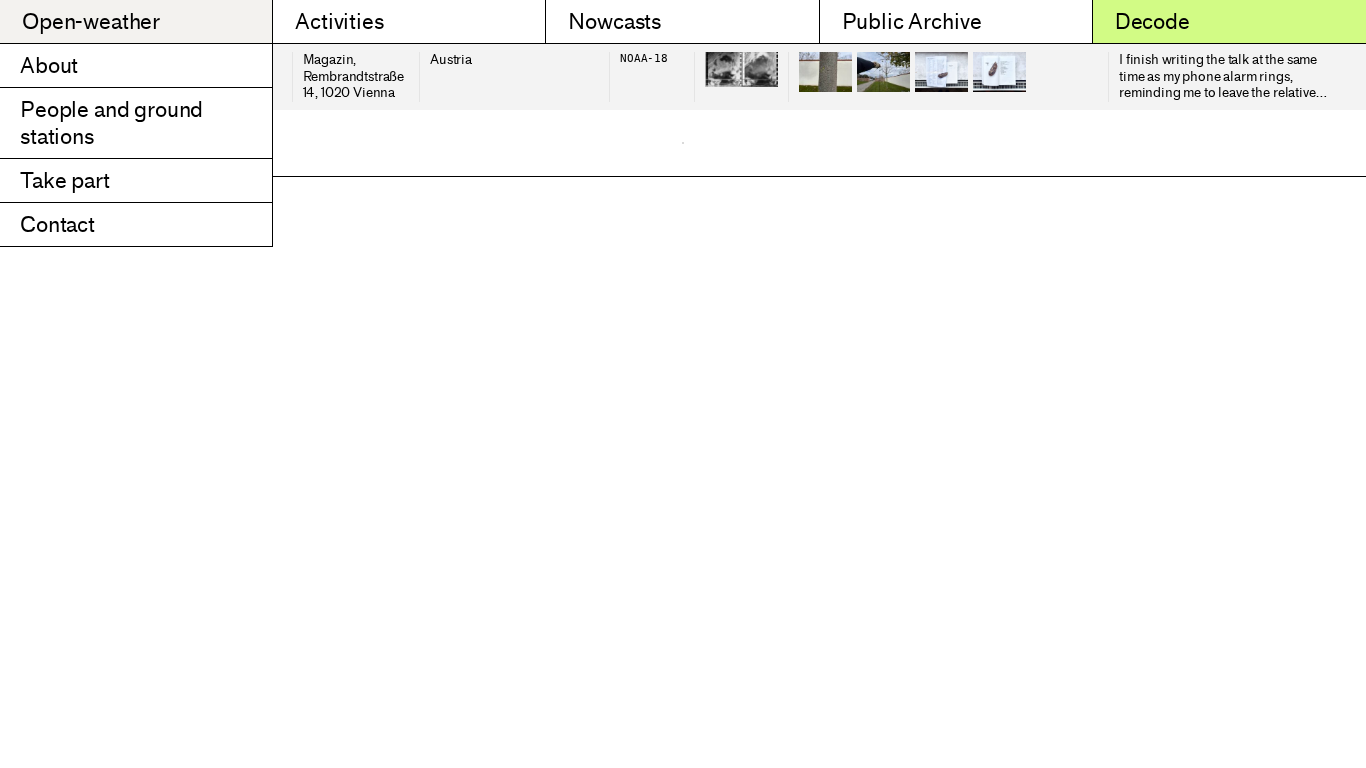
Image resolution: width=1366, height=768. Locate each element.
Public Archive (912, 21)
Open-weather (91, 21)
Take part (65, 180)
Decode (1152, 21)
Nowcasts (614, 21)
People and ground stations (111, 123)
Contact (57, 224)
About (49, 65)
